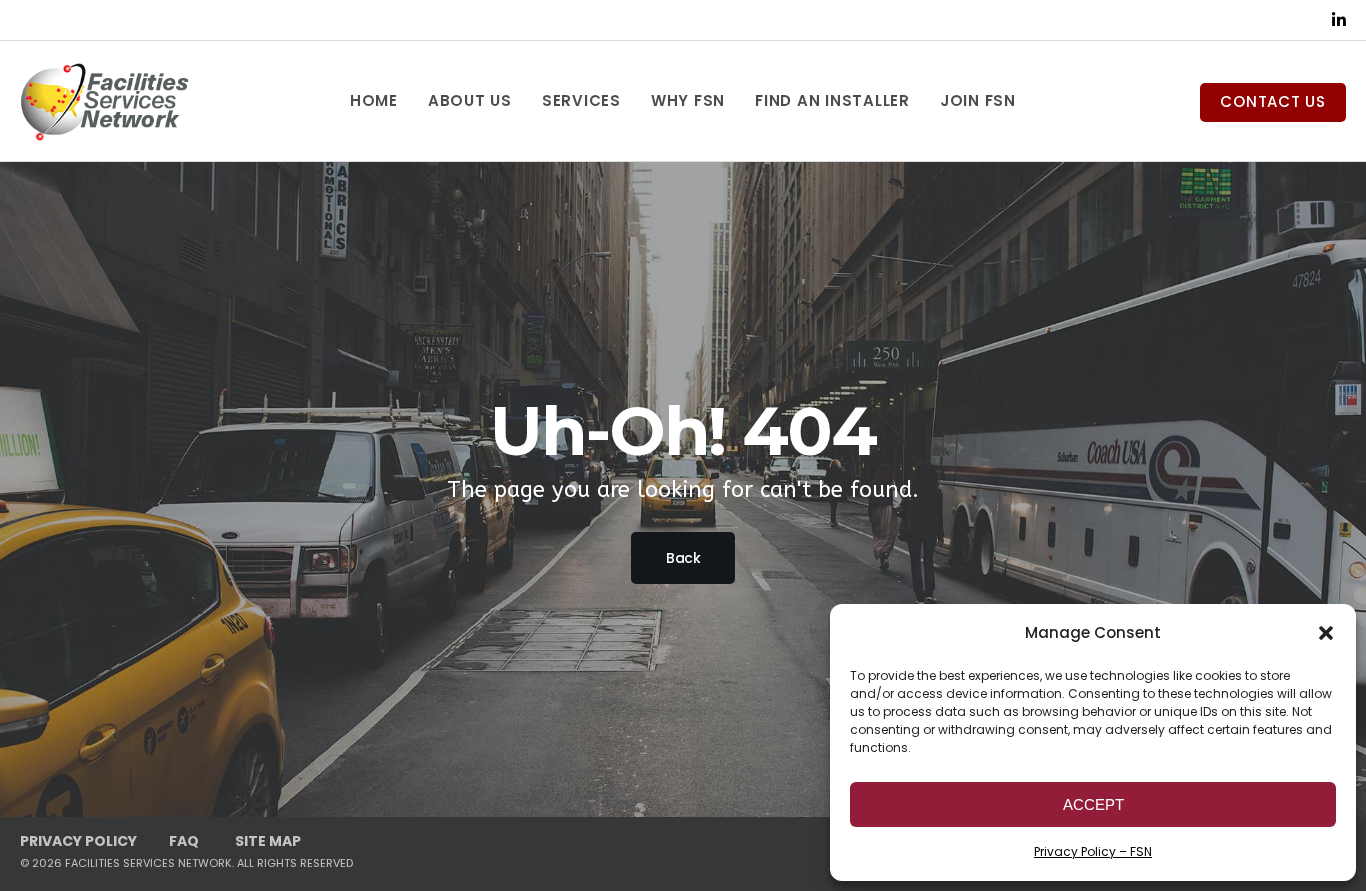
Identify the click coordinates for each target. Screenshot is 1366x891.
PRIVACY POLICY (78, 841)
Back (683, 558)
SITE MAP (268, 841)
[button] (1326, 633)
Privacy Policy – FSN (1093, 851)
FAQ (184, 841)
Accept (1093, 804)
